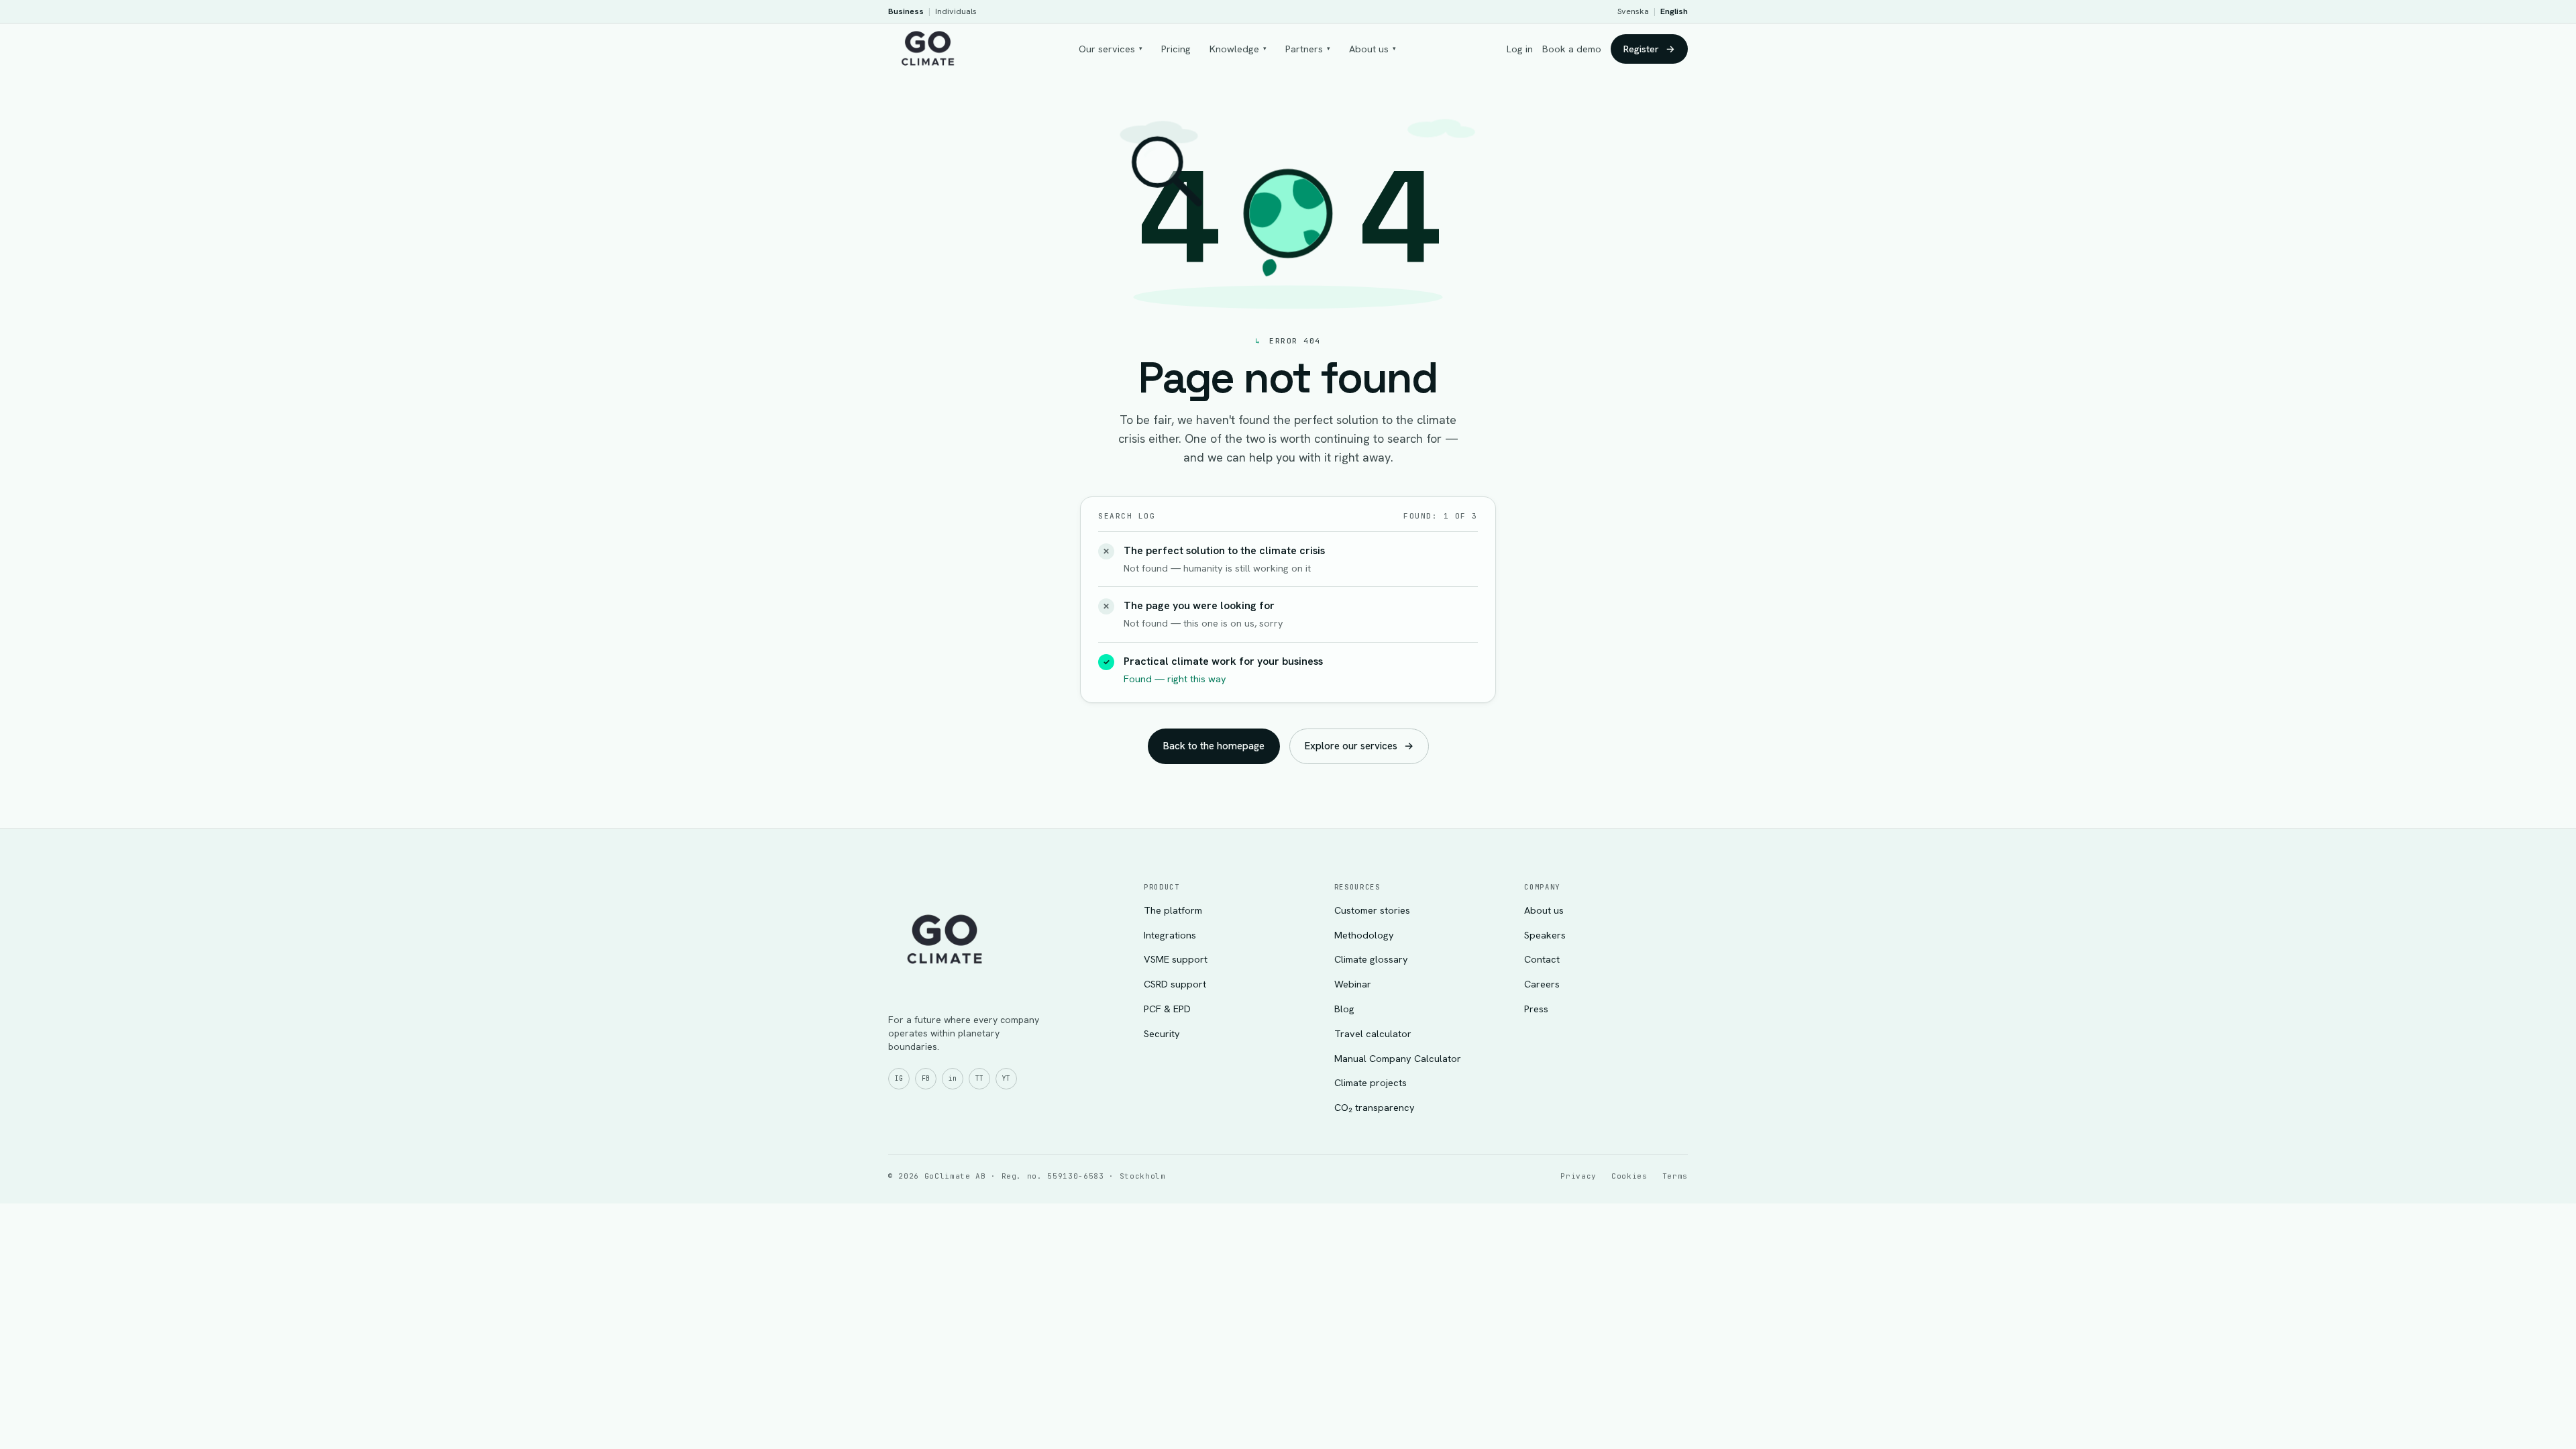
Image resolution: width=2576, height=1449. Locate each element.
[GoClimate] (928, 47)
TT (979, 1078)
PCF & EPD (1167, 1009)
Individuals (956, 11)
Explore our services (1359, 746)
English (1674, 11)
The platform (1173, 910)
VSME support (1176, 959)
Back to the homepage (1214, 746)
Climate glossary (1371, 959)
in (953, 1078)
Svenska (1633, 11)
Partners (1308, 49)
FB (926, 1078)
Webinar (1353, 984)
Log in (1520, 49)
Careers (1542, 984)
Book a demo (1572, 49)
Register (1649, 49)
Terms (1675, 1176)
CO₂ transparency (1375, 1107)
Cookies (1629, 1176)
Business (906, 11)
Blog (1344, 1009)
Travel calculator (1373, 1033)
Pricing (1176, 49)
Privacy (1578, 1176)
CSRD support (1175, 984)
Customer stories (1372, 910)
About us (1373, 49)
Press (1536, 1009)
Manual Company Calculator (1398, 1058)
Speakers (1545, 935)
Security (1162, 1033)
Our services (1111, 49)
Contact (1542, 959)
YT (1006, 1078)
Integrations (1170, 935)
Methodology (1364, 935)
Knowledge (1238, 49)
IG (899, 1078)
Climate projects (1371, 1082)
